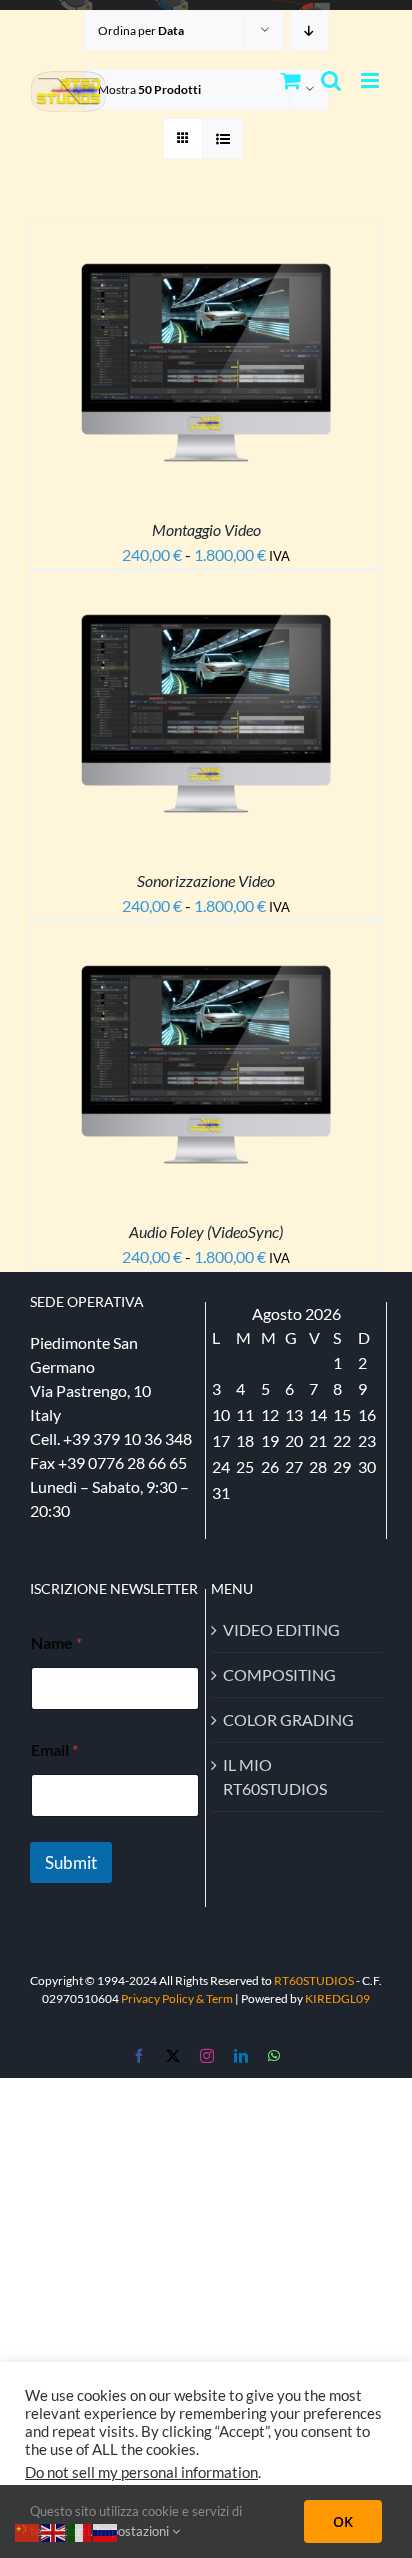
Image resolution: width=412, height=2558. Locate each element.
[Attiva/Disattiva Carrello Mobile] (291, 80)
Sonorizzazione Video (206, 880)
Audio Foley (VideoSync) (206, 1231)
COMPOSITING (279, 1674)
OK (343, 2521)
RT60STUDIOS (314, 1980)
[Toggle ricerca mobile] (331, 80)
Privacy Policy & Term (178, 1998)
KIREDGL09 (337, 1998)
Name (56, 1642)
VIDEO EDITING (281, 1629)
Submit (71, 1862)
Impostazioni (134, 2531)
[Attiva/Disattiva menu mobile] (371, 80)
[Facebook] (139, 2056)
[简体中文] (28, 2530)
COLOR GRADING (288, 1719)
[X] (173, 2056)
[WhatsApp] (274, 2056)
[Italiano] (80, 2530)
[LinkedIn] (241, 2056)
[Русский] (106, 2530)
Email (54, 1749)
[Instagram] (207, 2056)
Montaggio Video (206, 529)
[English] (54, 2530)
